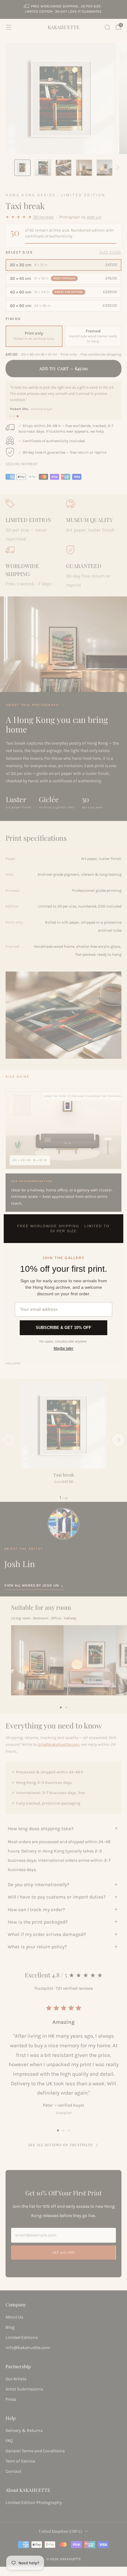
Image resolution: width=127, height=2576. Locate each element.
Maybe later (63, 1348)
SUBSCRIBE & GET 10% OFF (63, 1328)
